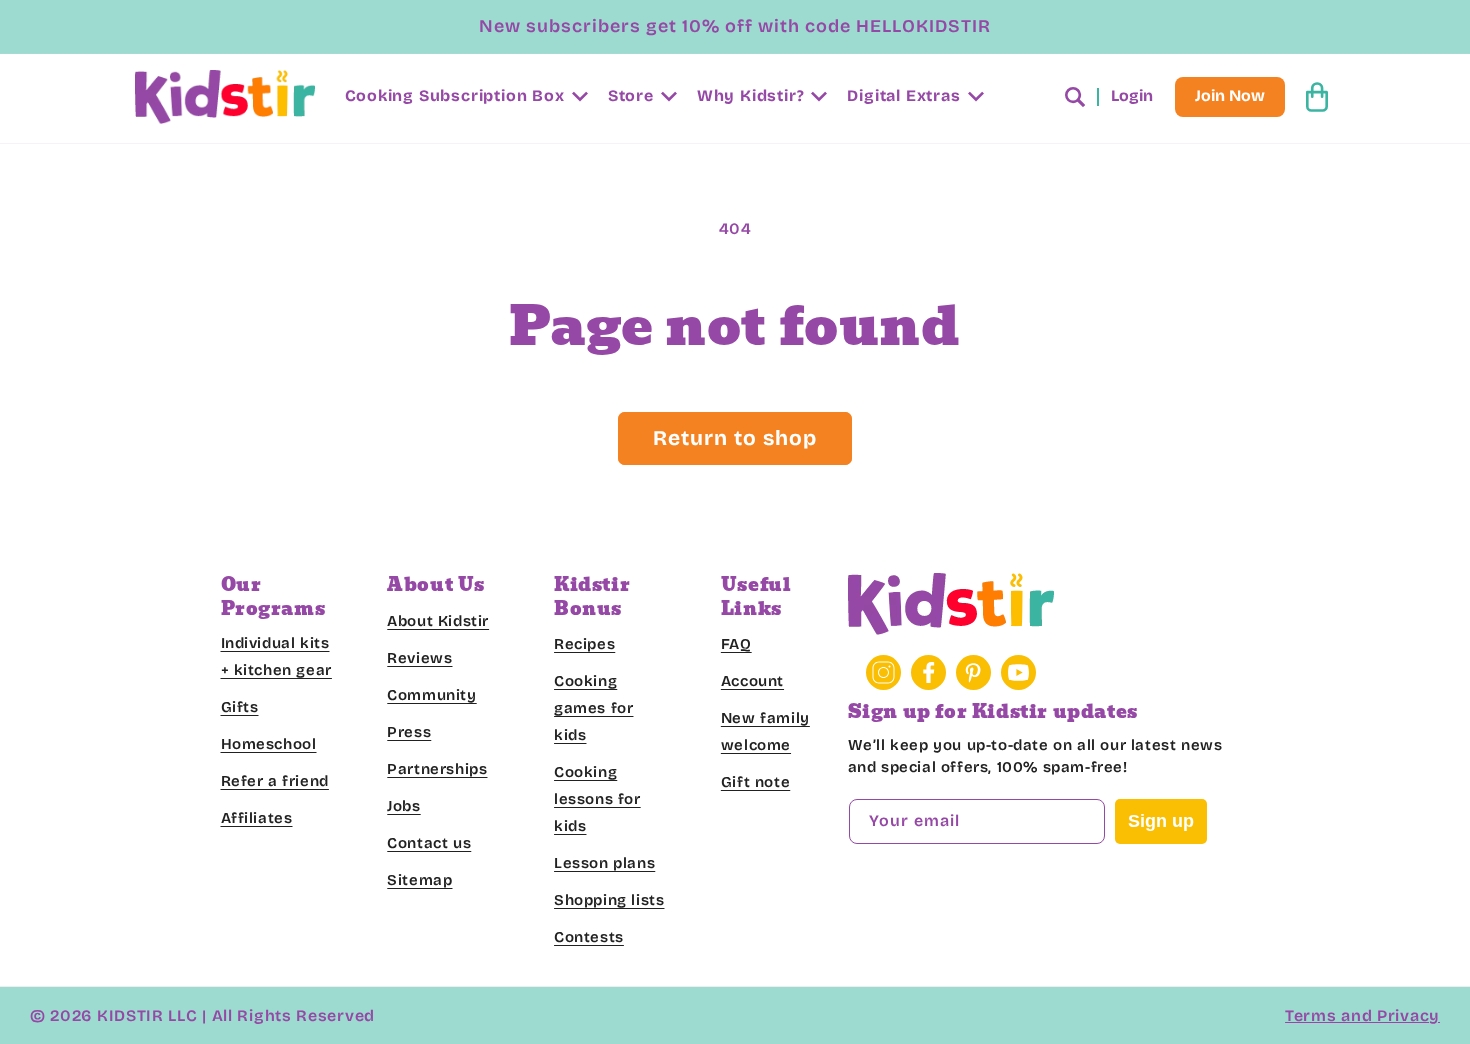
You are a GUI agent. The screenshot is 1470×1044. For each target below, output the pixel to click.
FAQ (736, 644)
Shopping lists (609, 900)
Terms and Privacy (1362, 1015)
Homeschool (269, 744)
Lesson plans (604, 863)
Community (431, 694)
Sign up (1161, 820)
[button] (464, 97)
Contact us (429, 842)
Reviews (419, 657)
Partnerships (437, 768)
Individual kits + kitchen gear (276, 656)
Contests (589, 937)
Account (752, 681)
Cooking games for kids (593, 708)
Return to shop (735, 438)
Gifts (240, 707)
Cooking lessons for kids (597, 799)
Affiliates (257, 818)
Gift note (755, 782)
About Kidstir (438, 620)
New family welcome (765, 731)
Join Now (1230, 96)
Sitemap (419, 879)
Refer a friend (275, 781)
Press (409, 731)
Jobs (403, 805)
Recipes (584, 644)
